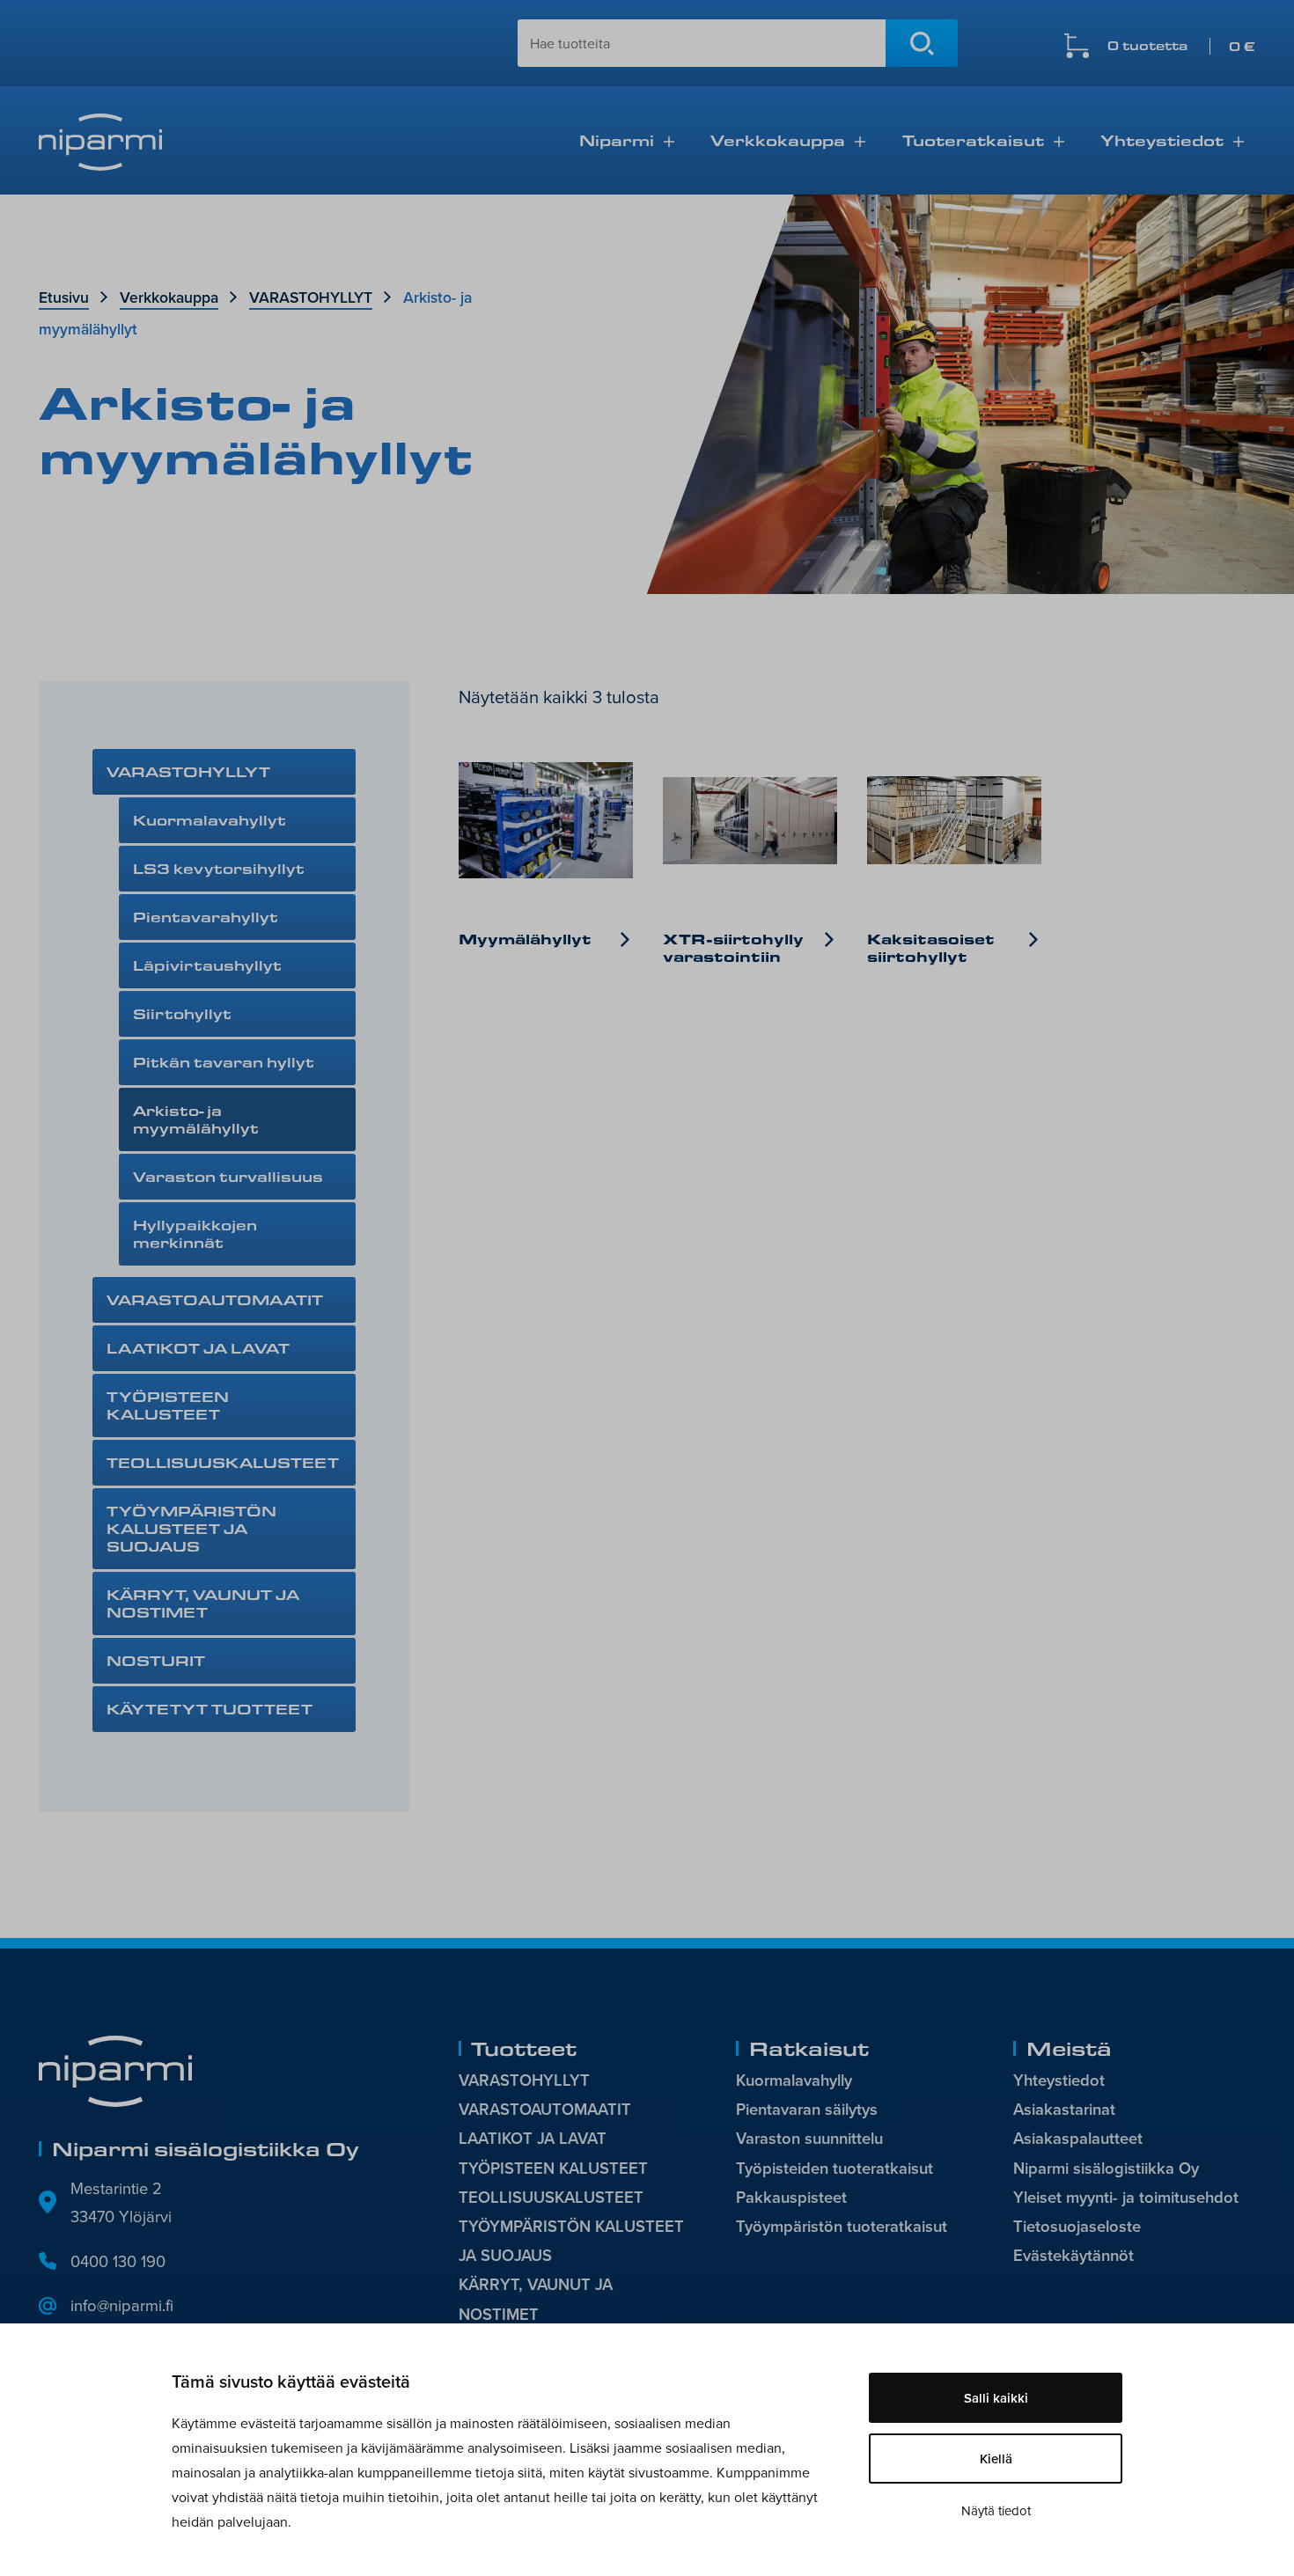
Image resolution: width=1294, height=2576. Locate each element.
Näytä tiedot (996, 2510)
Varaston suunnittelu (809, 2138)
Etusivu (64, 297)
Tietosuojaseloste (1077, 2226)
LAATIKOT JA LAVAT (198, 1348)
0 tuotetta (1181, 46)
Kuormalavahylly (794, 2080)
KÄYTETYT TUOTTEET (210, 1709)
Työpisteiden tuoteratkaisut (834, 2168)
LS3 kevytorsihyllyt (219, 868)
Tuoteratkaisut (973, 140)
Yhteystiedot (1162, 140)
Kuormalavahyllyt (210, 820)
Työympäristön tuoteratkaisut (842, 2226)
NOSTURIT (156, 1660)
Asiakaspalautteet (1078, 2138)
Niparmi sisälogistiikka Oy (1106, 2168)
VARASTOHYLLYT (311, 297)
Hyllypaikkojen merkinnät (195, 1233)
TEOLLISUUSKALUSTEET (223, 1462)
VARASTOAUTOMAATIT (215, 1299)
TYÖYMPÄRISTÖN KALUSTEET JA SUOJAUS (191, 1528)
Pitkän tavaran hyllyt (224, 1062)
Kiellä (996, 2459)
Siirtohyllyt (182, 1013)
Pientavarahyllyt (206, 917)
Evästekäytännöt (1073, 2255)
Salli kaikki (996, 2398)
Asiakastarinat (1064, 2109)
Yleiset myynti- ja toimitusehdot (1126, 2197)
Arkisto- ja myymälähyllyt (196, 1119)
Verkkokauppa (778, 140)
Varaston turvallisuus (228, 1176)
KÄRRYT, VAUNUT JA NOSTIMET (203, 1603)
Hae (922, 43)
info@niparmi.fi (122, 2305)
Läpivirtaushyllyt (207, 965)
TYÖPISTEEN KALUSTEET (168, 1405)
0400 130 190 (118, 2261)
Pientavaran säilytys (807, 2109)
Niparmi (617, 140)
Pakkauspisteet (791, 2197)
